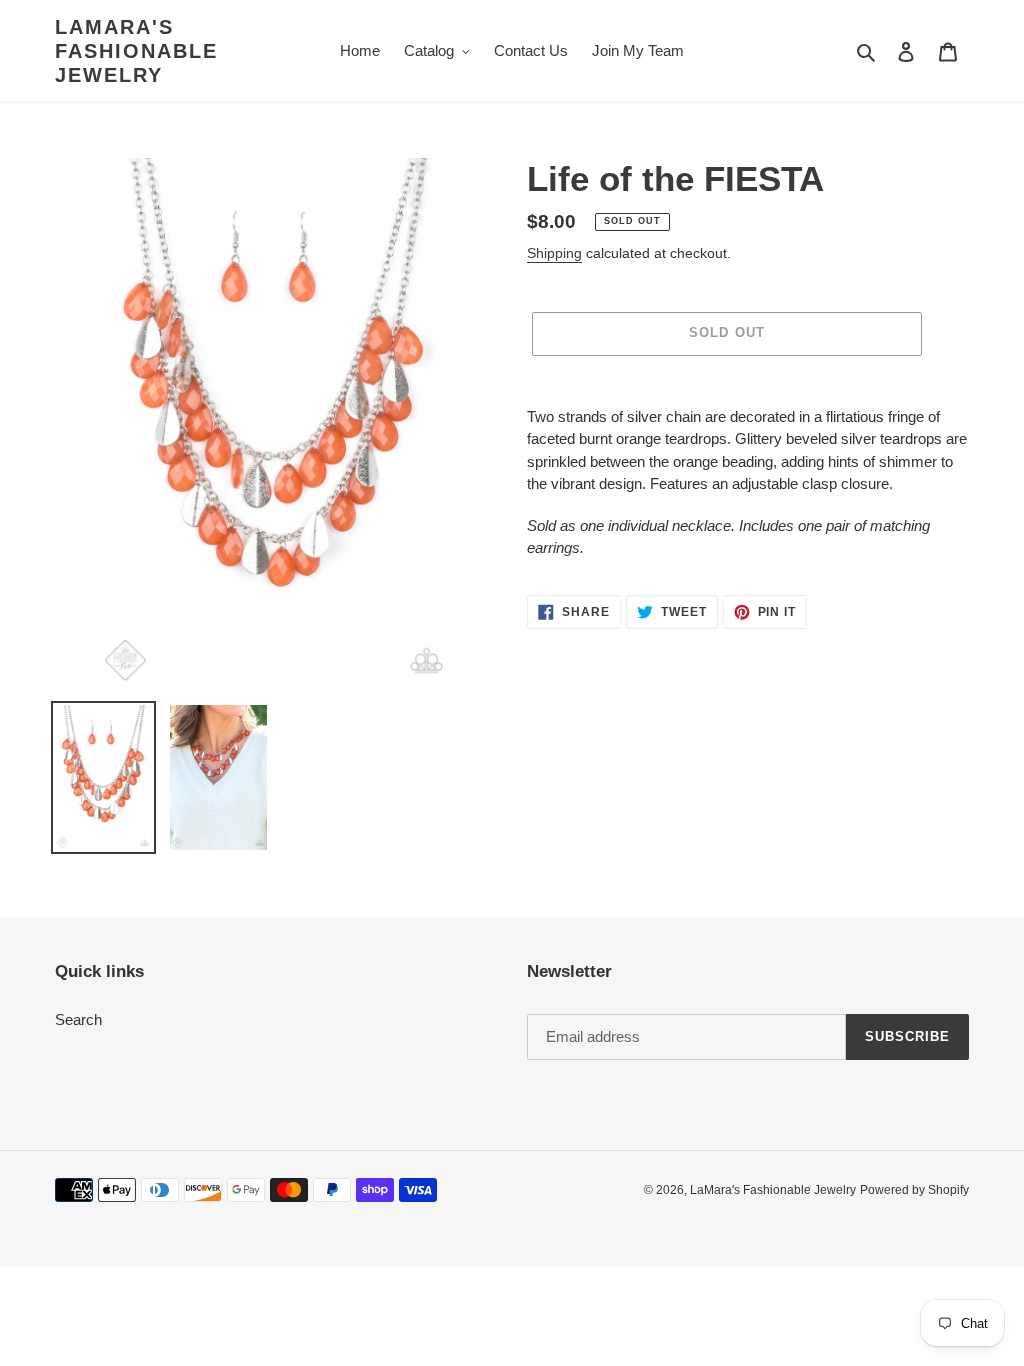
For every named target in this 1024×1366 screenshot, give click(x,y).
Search (78, 1019)
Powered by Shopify (914, 1190)
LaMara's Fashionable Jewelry (136, 51)
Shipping (554, 253)
